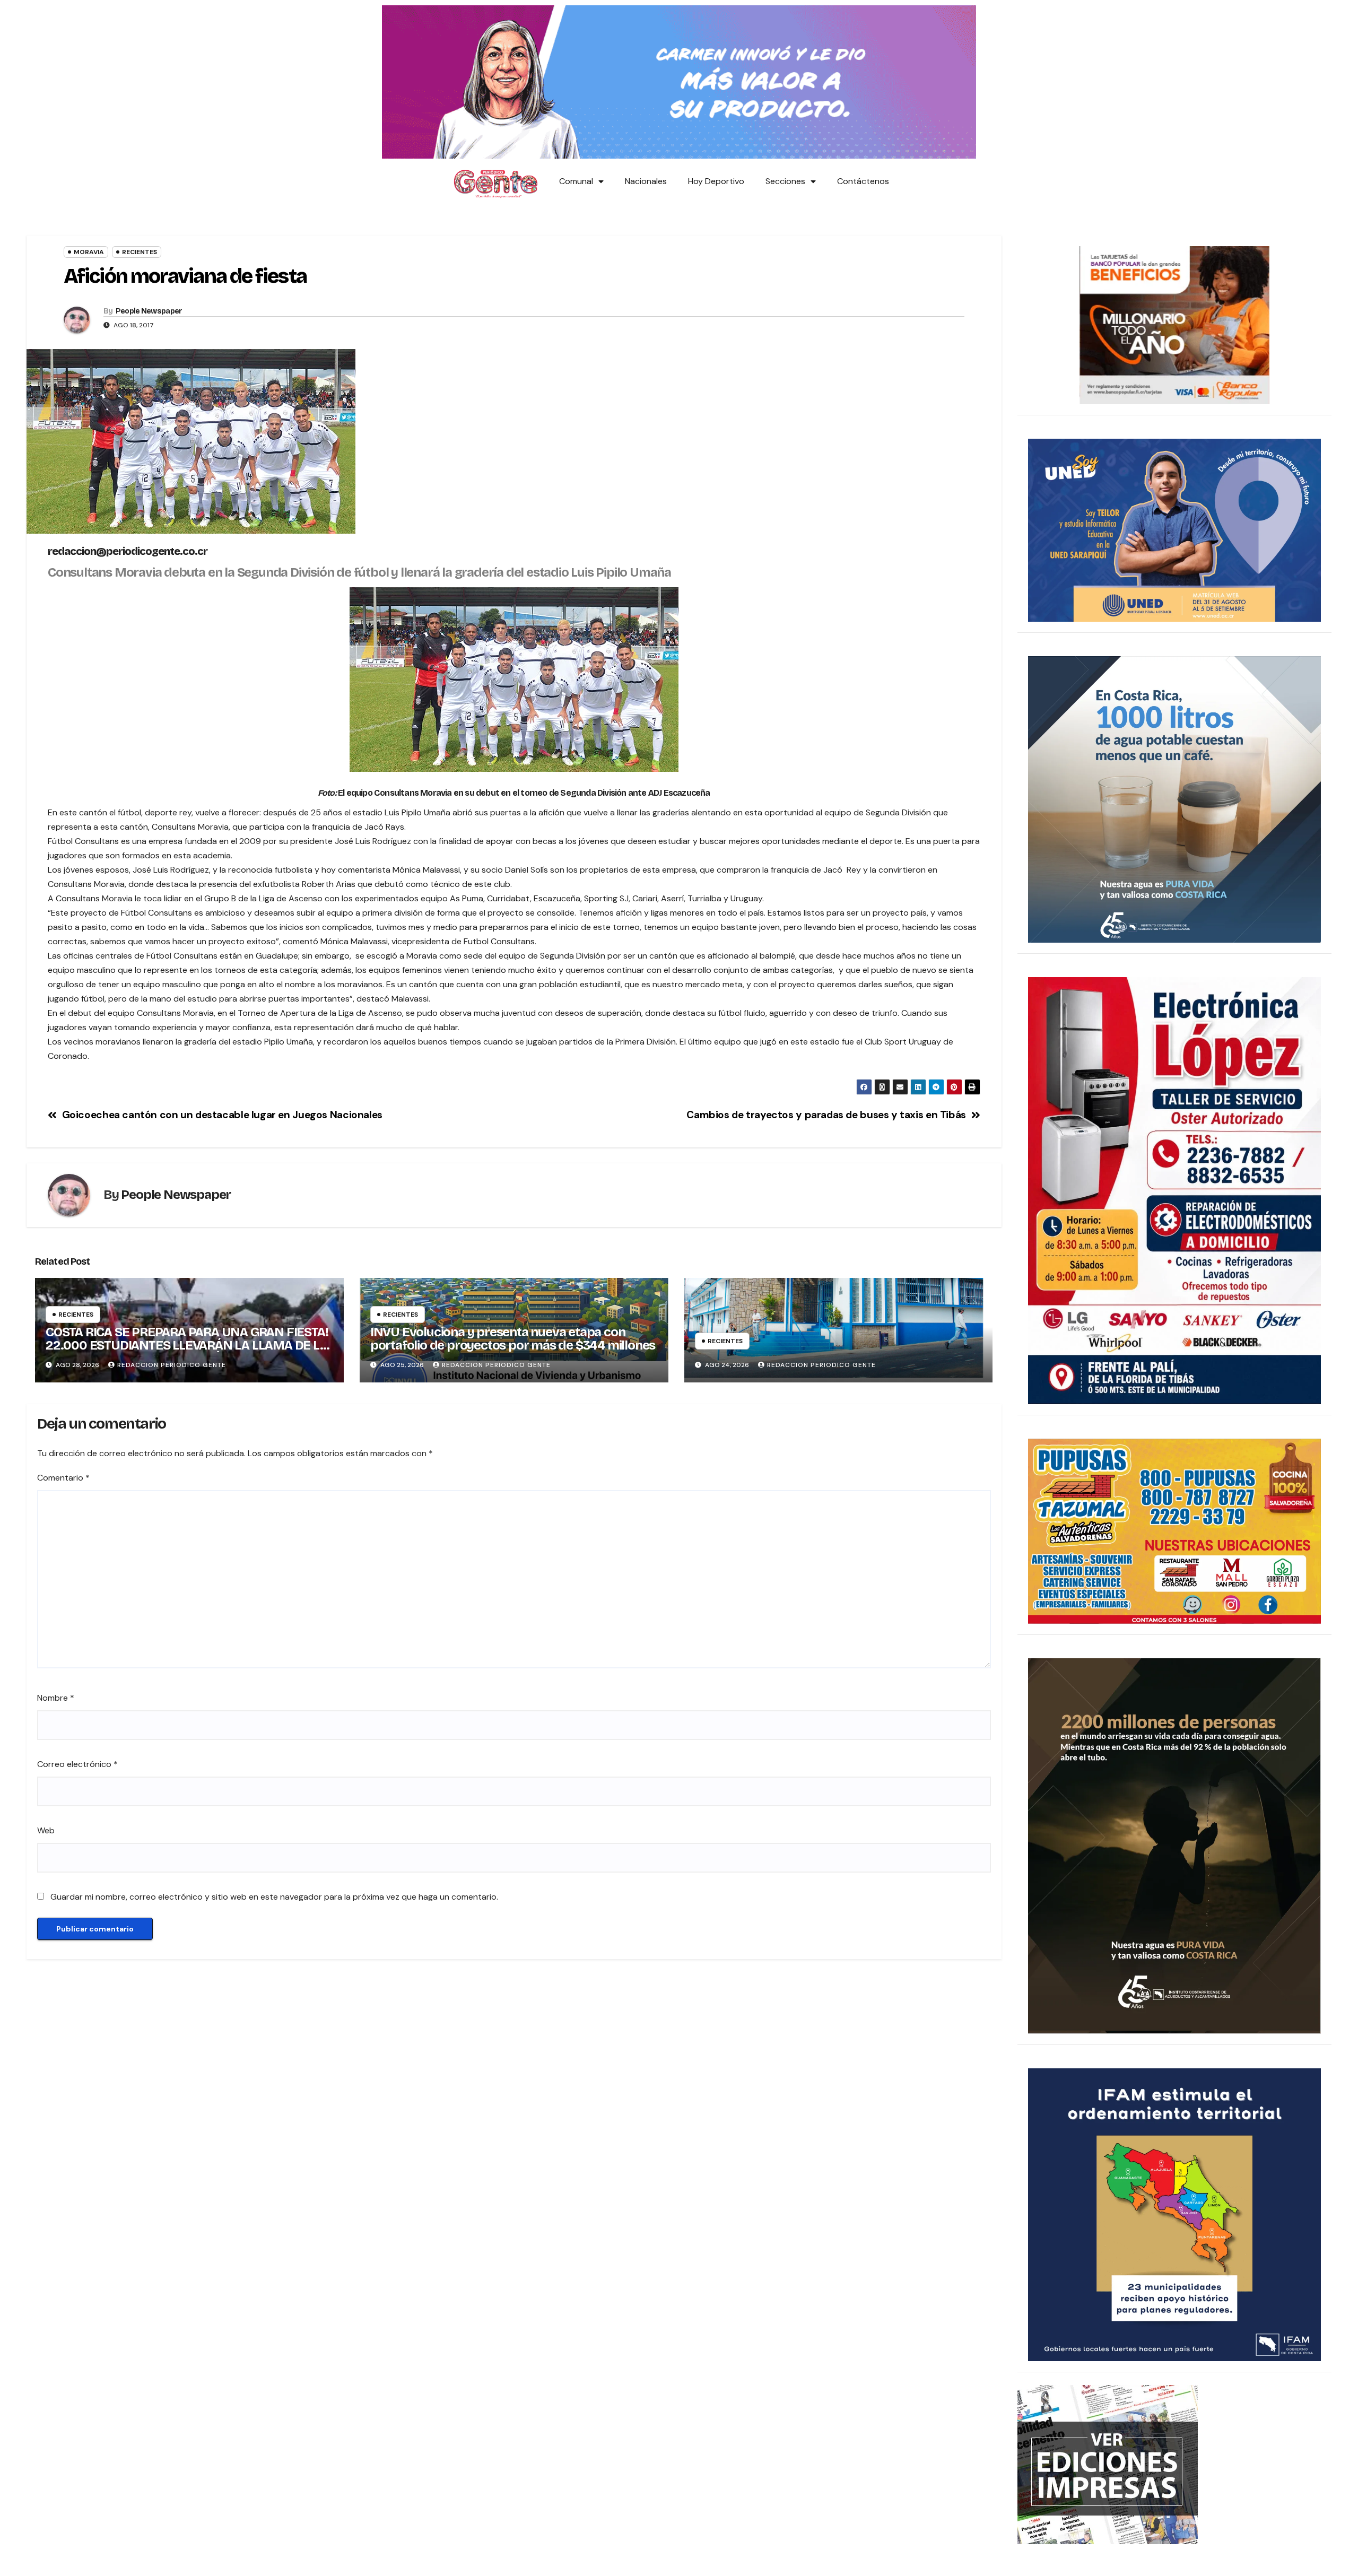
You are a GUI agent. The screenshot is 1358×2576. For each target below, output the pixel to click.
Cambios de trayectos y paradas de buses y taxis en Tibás (826, 1115)
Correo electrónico (77, 1764)
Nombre (56, 1698)
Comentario (63, 1478)
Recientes (140, 252)
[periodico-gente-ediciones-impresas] (1108, 2464)
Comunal (576, 181)
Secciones (785, 181)
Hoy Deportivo (716, 181)
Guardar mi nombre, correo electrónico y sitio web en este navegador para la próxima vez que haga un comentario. (274, 1897)
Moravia (89, 252)
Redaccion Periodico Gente (172, 1365)
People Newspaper (149, 311)
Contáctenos (863, 181)
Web (46, 1830)
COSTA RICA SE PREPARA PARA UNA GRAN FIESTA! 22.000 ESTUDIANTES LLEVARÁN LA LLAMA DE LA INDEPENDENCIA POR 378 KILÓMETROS (187, 1345)
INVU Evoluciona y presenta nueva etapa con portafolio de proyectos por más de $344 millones (513, 1339)
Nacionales (646, 181)
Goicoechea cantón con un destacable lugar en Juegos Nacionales (222, 1115)
